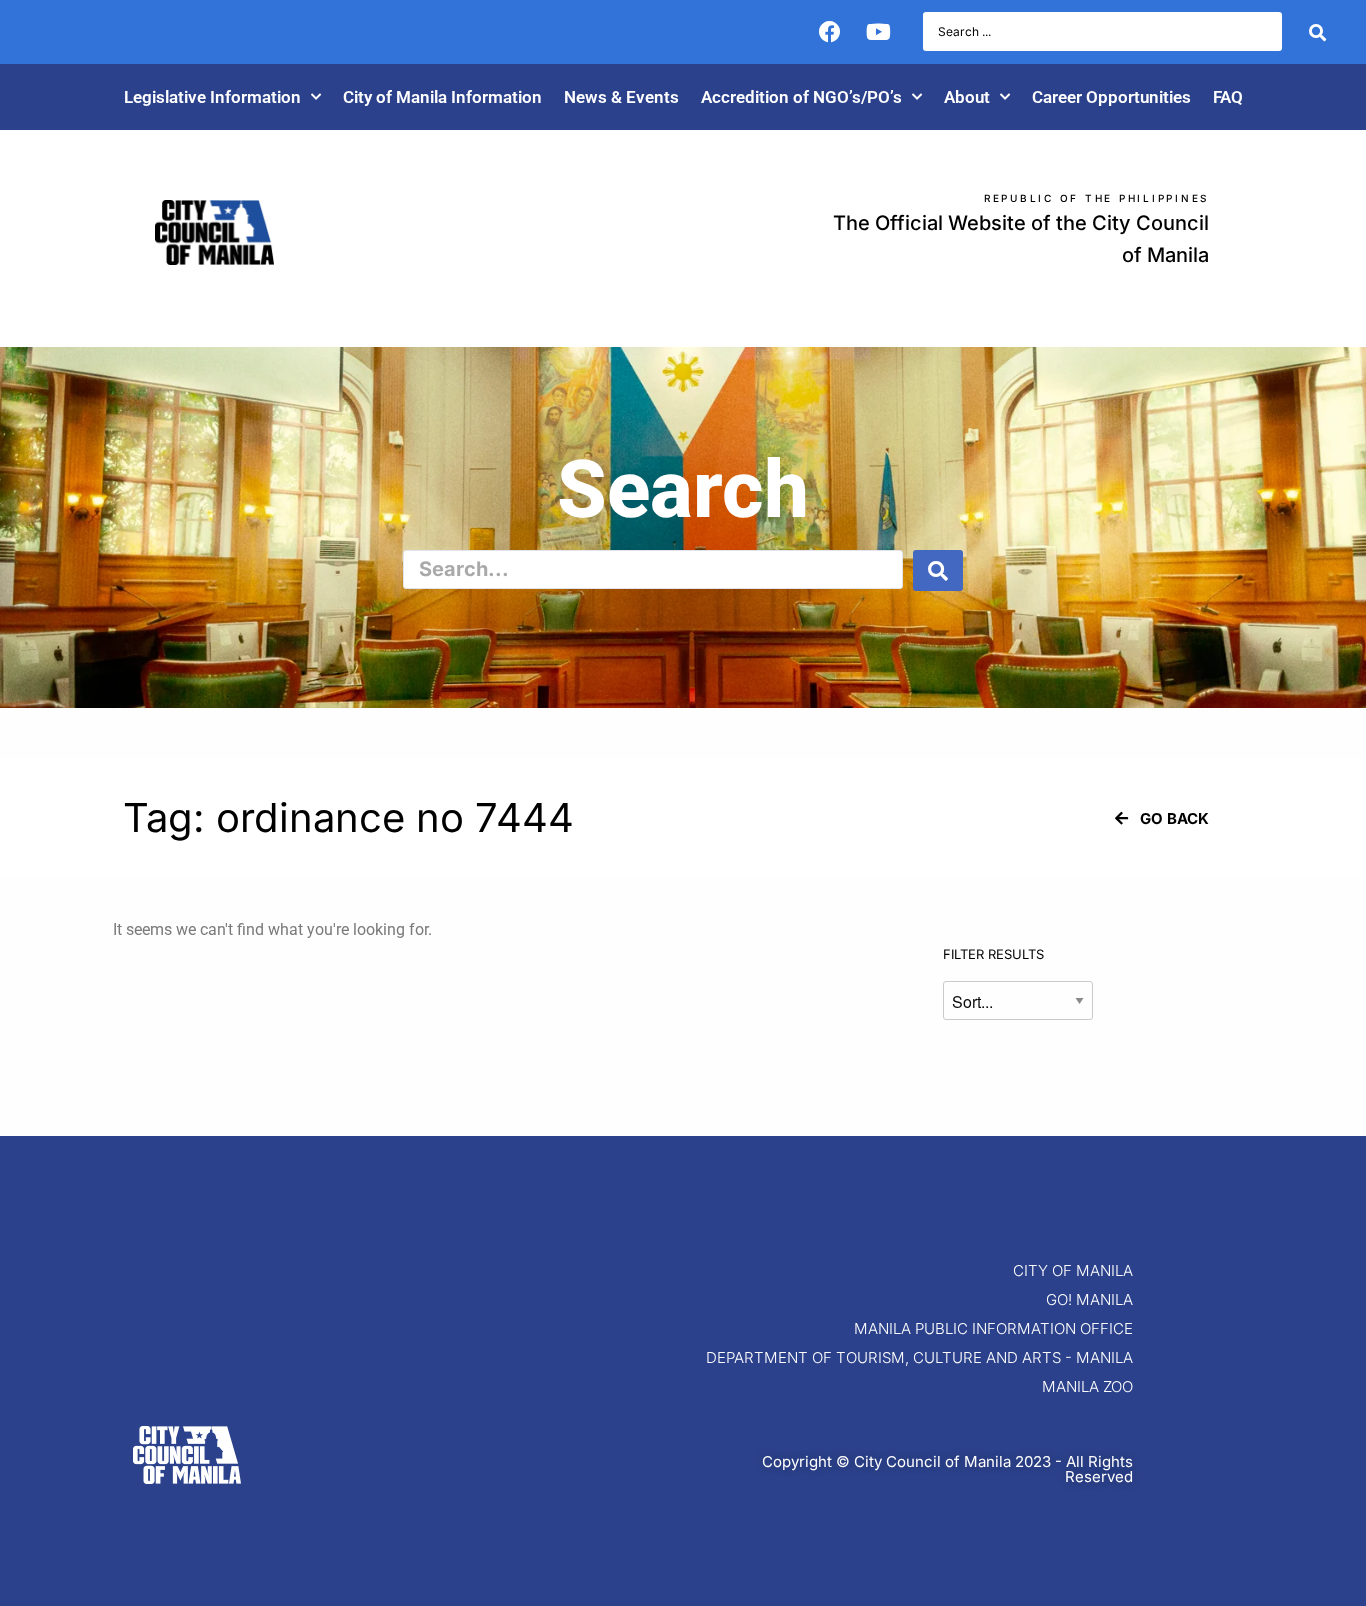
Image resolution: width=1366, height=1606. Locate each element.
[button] (1162, 818)
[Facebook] (830, 32)
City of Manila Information (442, 97)
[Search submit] (1317, 32)
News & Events (621, 97)
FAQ (1228, 97)
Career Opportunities (1111, 97)
